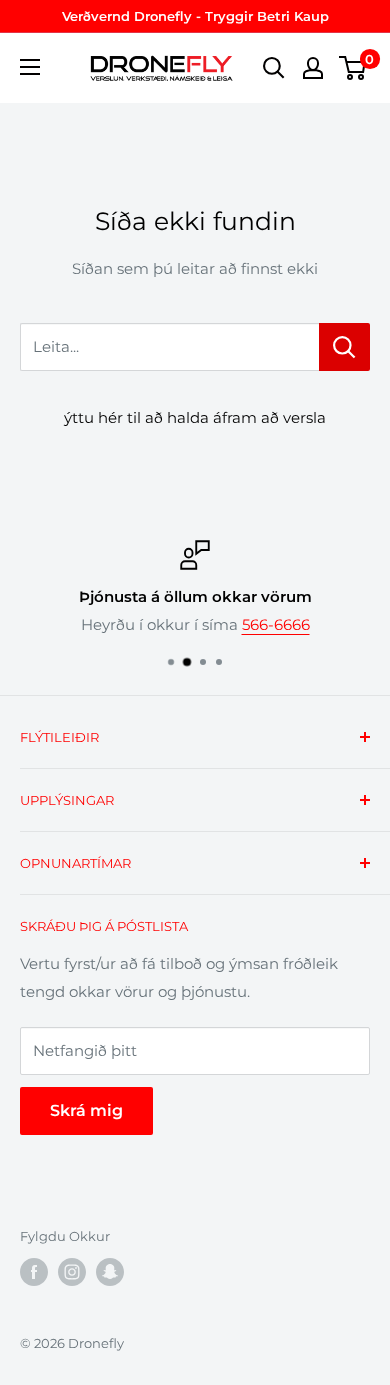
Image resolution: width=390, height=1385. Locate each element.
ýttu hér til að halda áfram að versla (195, 417)
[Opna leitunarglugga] (274, 68)
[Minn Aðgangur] (313, 68)
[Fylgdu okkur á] (34, 1272)
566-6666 (276, 624)
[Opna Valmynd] (42, 67)
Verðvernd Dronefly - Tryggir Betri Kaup (195, 16)
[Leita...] (344, 347)
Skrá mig (86, 1110)
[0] (353, 68)
